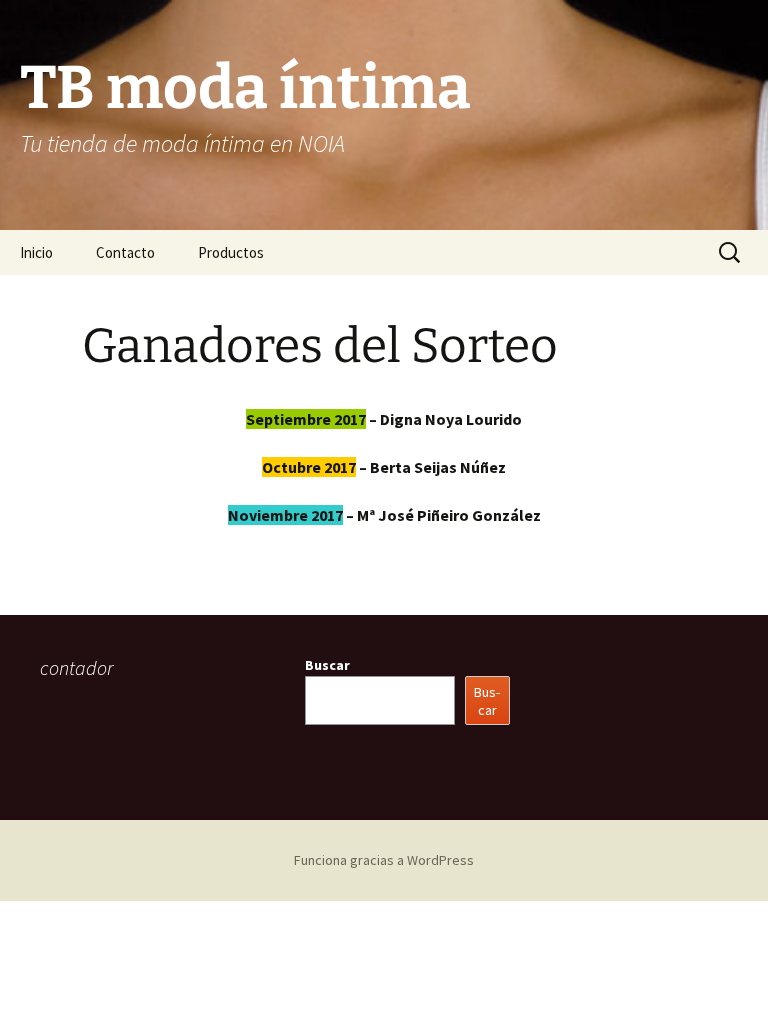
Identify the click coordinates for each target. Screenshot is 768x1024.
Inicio (36, 252)
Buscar (327, 665)
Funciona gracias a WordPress (384, 860)
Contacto (125, 252)
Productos (231, 252)
